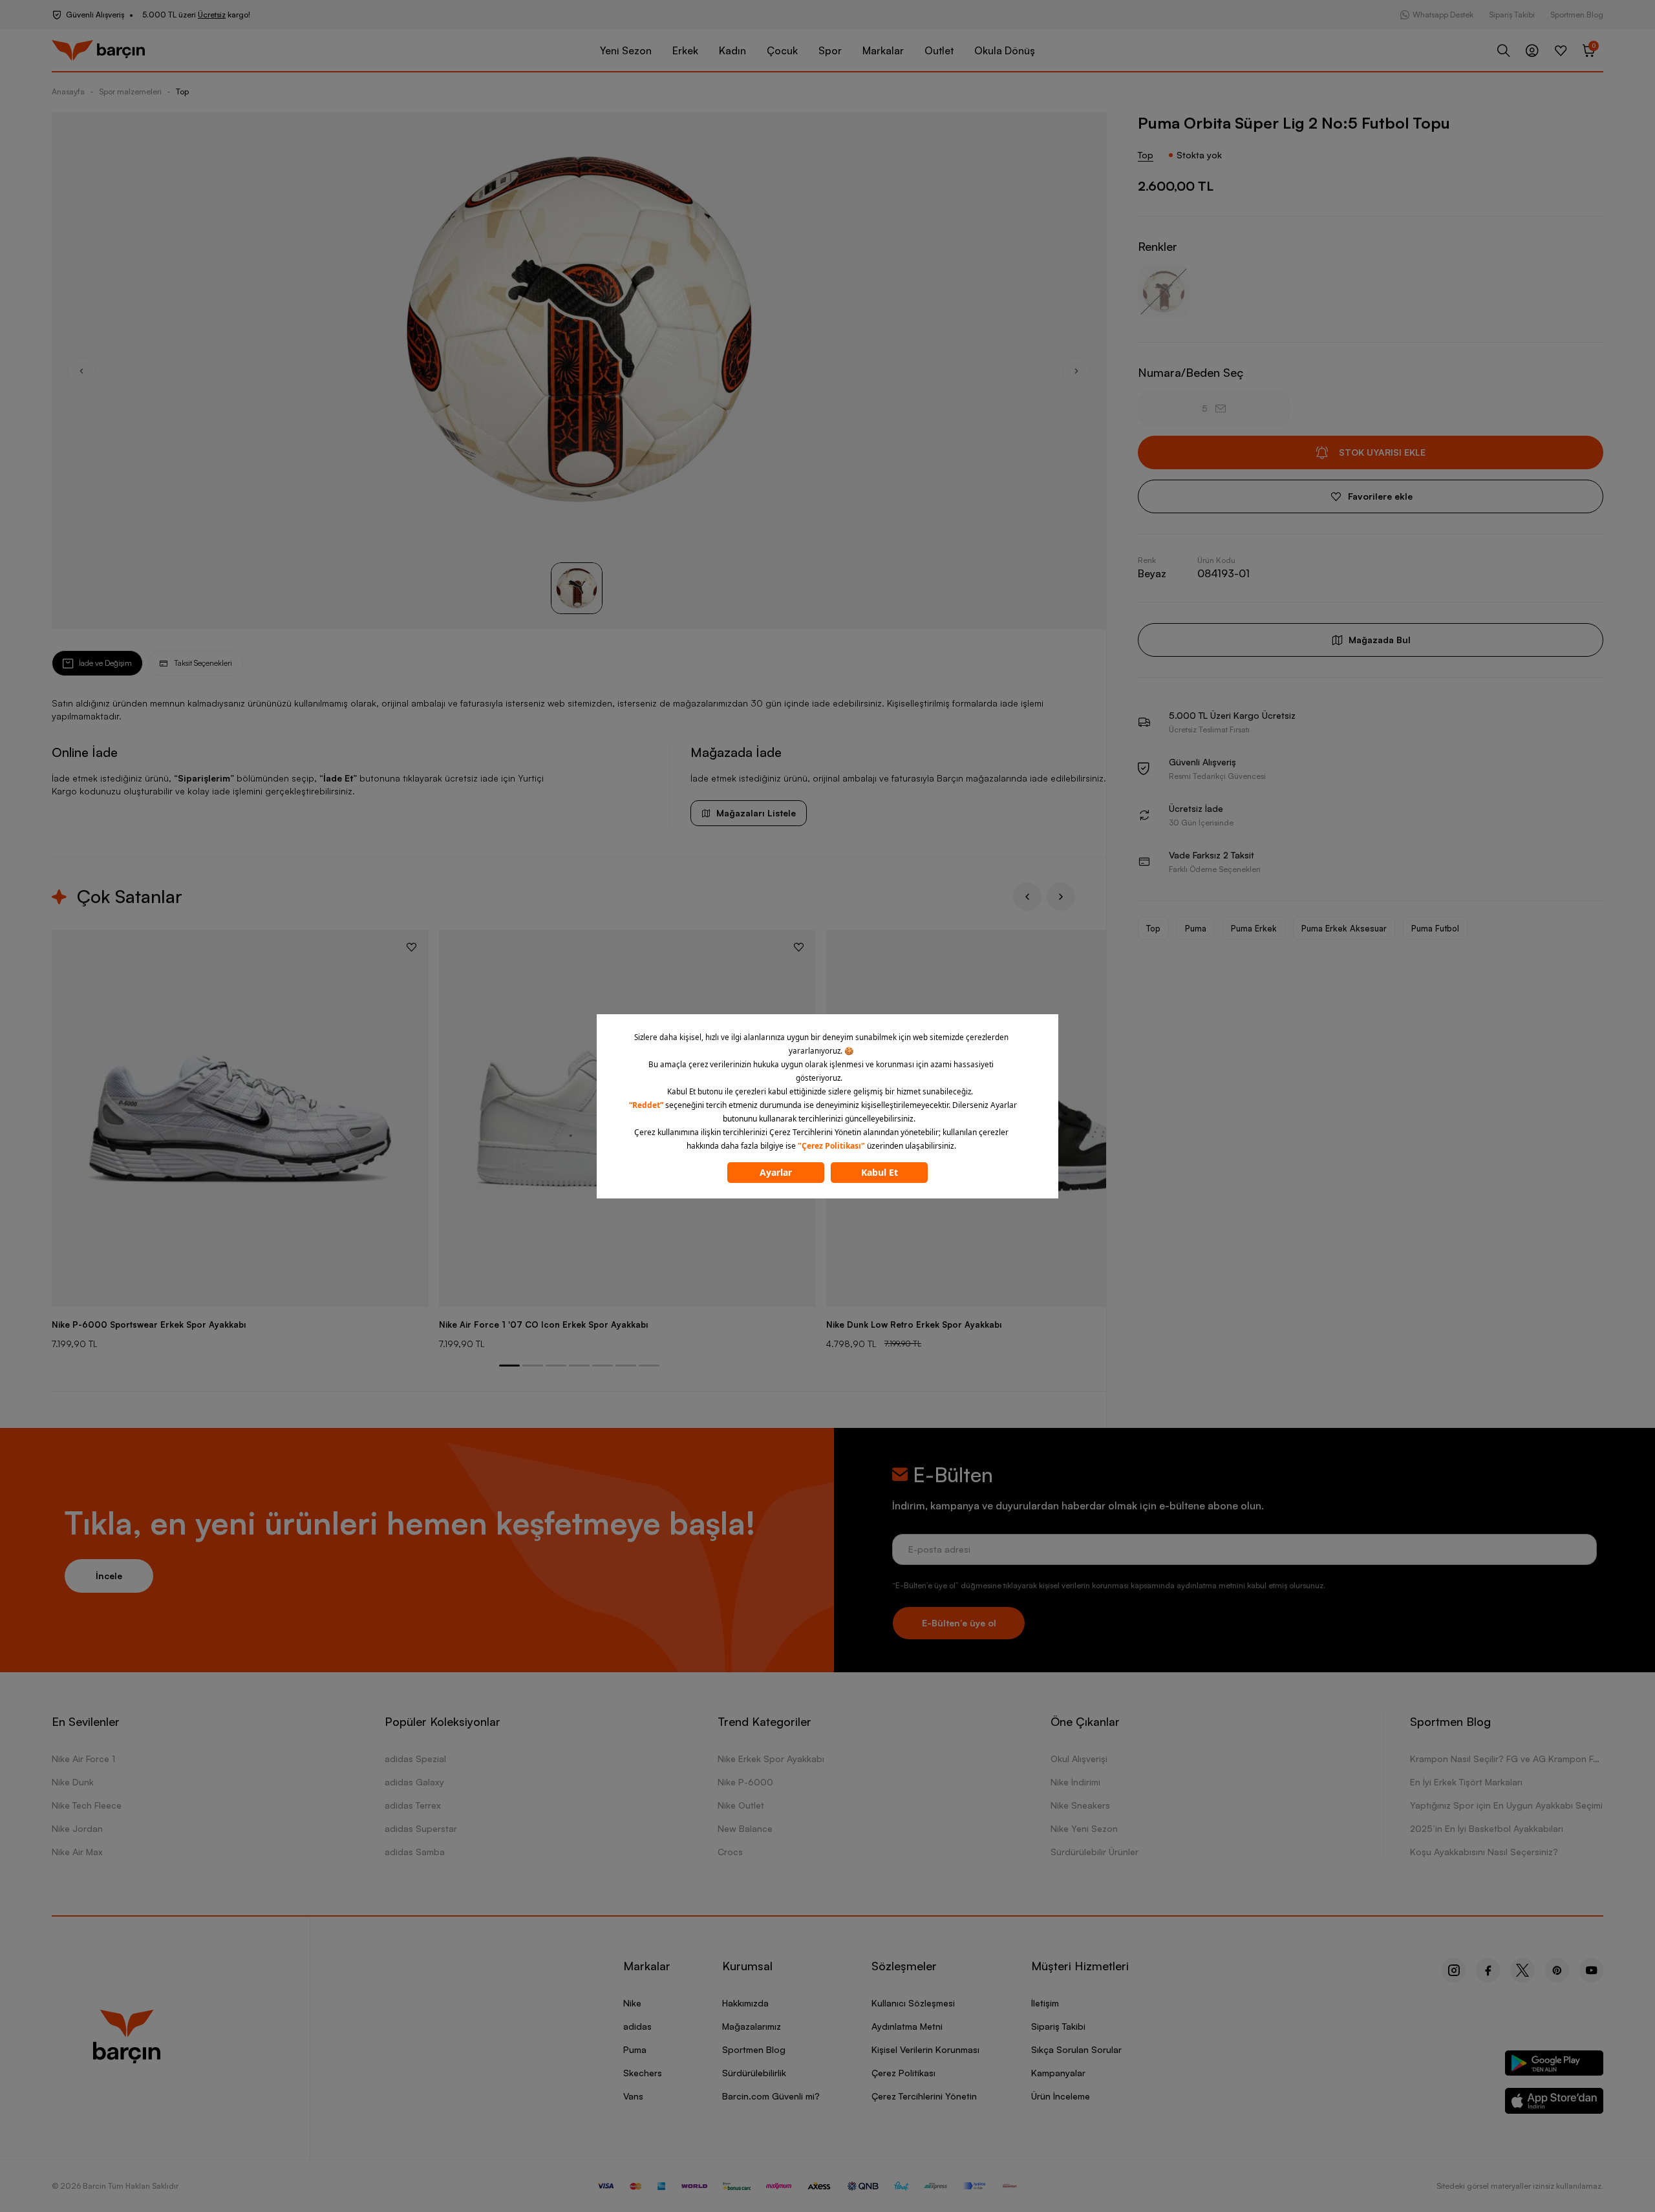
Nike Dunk (73, 1782)
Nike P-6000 (745, 1782)
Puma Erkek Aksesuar (1344, 928)
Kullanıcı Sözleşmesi (913, 2003)
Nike (632, 2003)
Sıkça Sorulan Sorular (1076, 2049)
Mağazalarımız (752, 2026)
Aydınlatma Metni (907, 2026)
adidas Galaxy (414, 1782)
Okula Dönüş (1005, 50)
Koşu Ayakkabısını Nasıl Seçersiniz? (1484, 1852)
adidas (637, 2026)
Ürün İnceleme (1061, 2096)
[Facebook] (1488, 1970)
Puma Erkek (1254, 928)
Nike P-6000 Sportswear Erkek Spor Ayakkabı (149, 1324)
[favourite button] (411, 947)
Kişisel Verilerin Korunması (925, 2049)
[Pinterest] (1557, 1970)
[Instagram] (1454, 1970)
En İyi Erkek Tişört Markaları (1466, 1782)
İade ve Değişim (105, 663)
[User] (1532, 50)
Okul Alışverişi (1079, 1759)
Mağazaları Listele (756, 813)
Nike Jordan (77, 1828)
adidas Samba (415, 1852)
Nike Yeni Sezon (1084, 1828)
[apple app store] (1554, 2103)
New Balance (745, 1828)
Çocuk (782, 50)
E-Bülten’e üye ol (959, 1623)
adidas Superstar (421, 1828)
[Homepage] (98, 51)
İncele (109, 1576)
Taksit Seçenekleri (203, 663)
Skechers (643, 2073)
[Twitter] (1522, 1970)
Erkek (685, 50)
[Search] (1504, 50)
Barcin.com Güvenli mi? (771, 2096)
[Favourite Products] (1561, 50)
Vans (633, 2096)
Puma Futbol (1435, 928)
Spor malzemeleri (130, 91)
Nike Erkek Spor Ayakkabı (771, 1759)
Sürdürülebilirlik (754, 2073)
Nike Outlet (741, 1805)
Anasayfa (68, 91)
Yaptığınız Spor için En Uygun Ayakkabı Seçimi (1506, 1805)
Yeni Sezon (626, 50)
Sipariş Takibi (1512, 15)
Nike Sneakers (1080, 1805)
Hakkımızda (745, 2003)
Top (182, 91)
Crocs (730, 1852)
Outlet (939, 50)
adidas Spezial (415, 1759)
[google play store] (1554, 2066)
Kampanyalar (1058, 2073)
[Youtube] (1591, 1970)
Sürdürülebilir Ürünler (1094, 1852)
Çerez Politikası (903, 2073)
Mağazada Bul (1380, 640)
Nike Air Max (77, 1852)
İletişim (1045, 2003)
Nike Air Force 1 (83, 1759)
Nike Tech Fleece (87, 1805)
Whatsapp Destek (1443, 15)
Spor (830, 50)
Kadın (732, 50)
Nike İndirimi (1075, 1782)
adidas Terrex (413, 1805)
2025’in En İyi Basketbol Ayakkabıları (1487, 1828)
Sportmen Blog (1577, 15)
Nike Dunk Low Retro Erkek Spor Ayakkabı (914, 1324)
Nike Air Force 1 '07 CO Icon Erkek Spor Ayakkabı (543, 1324)
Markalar (883, 50)
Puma (1196, 928)
